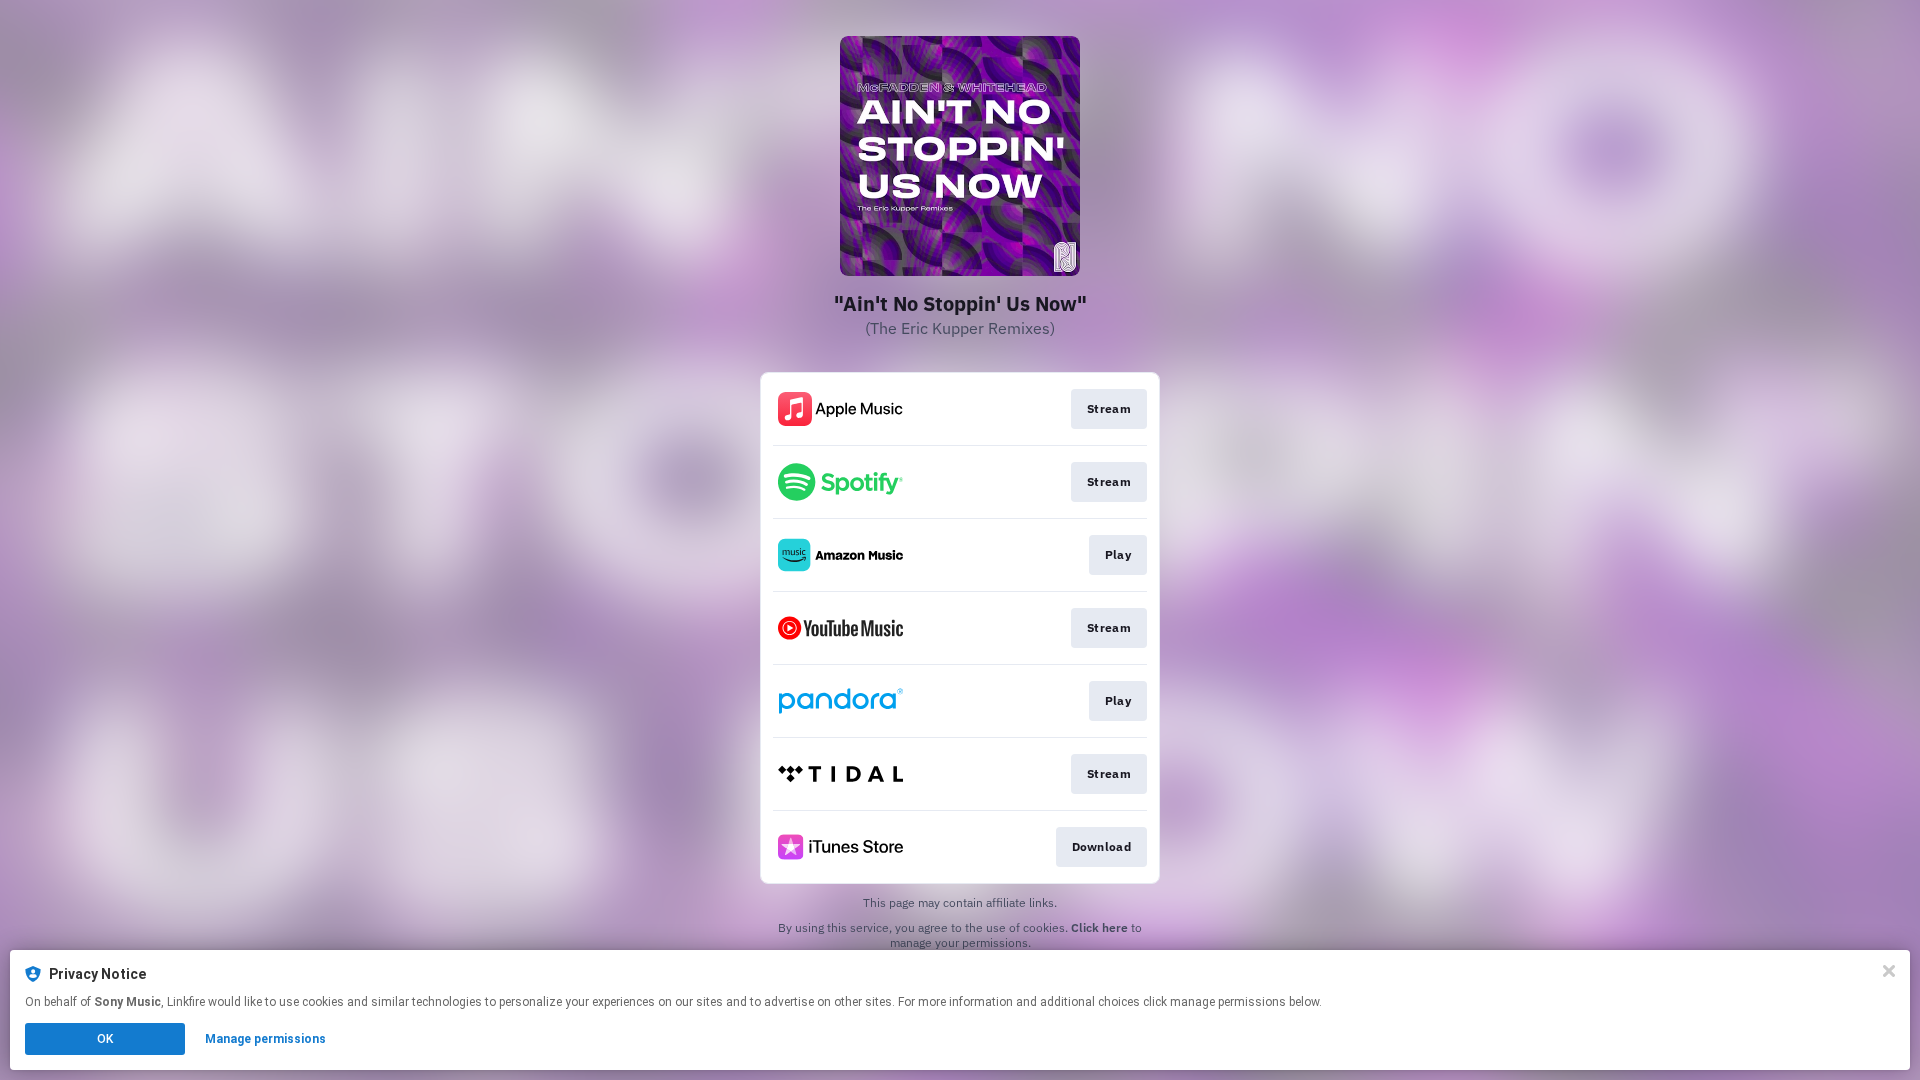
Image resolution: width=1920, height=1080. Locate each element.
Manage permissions (265, 1039)
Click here (1099, 927)
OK (105, 1039)
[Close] (1889, 971)
